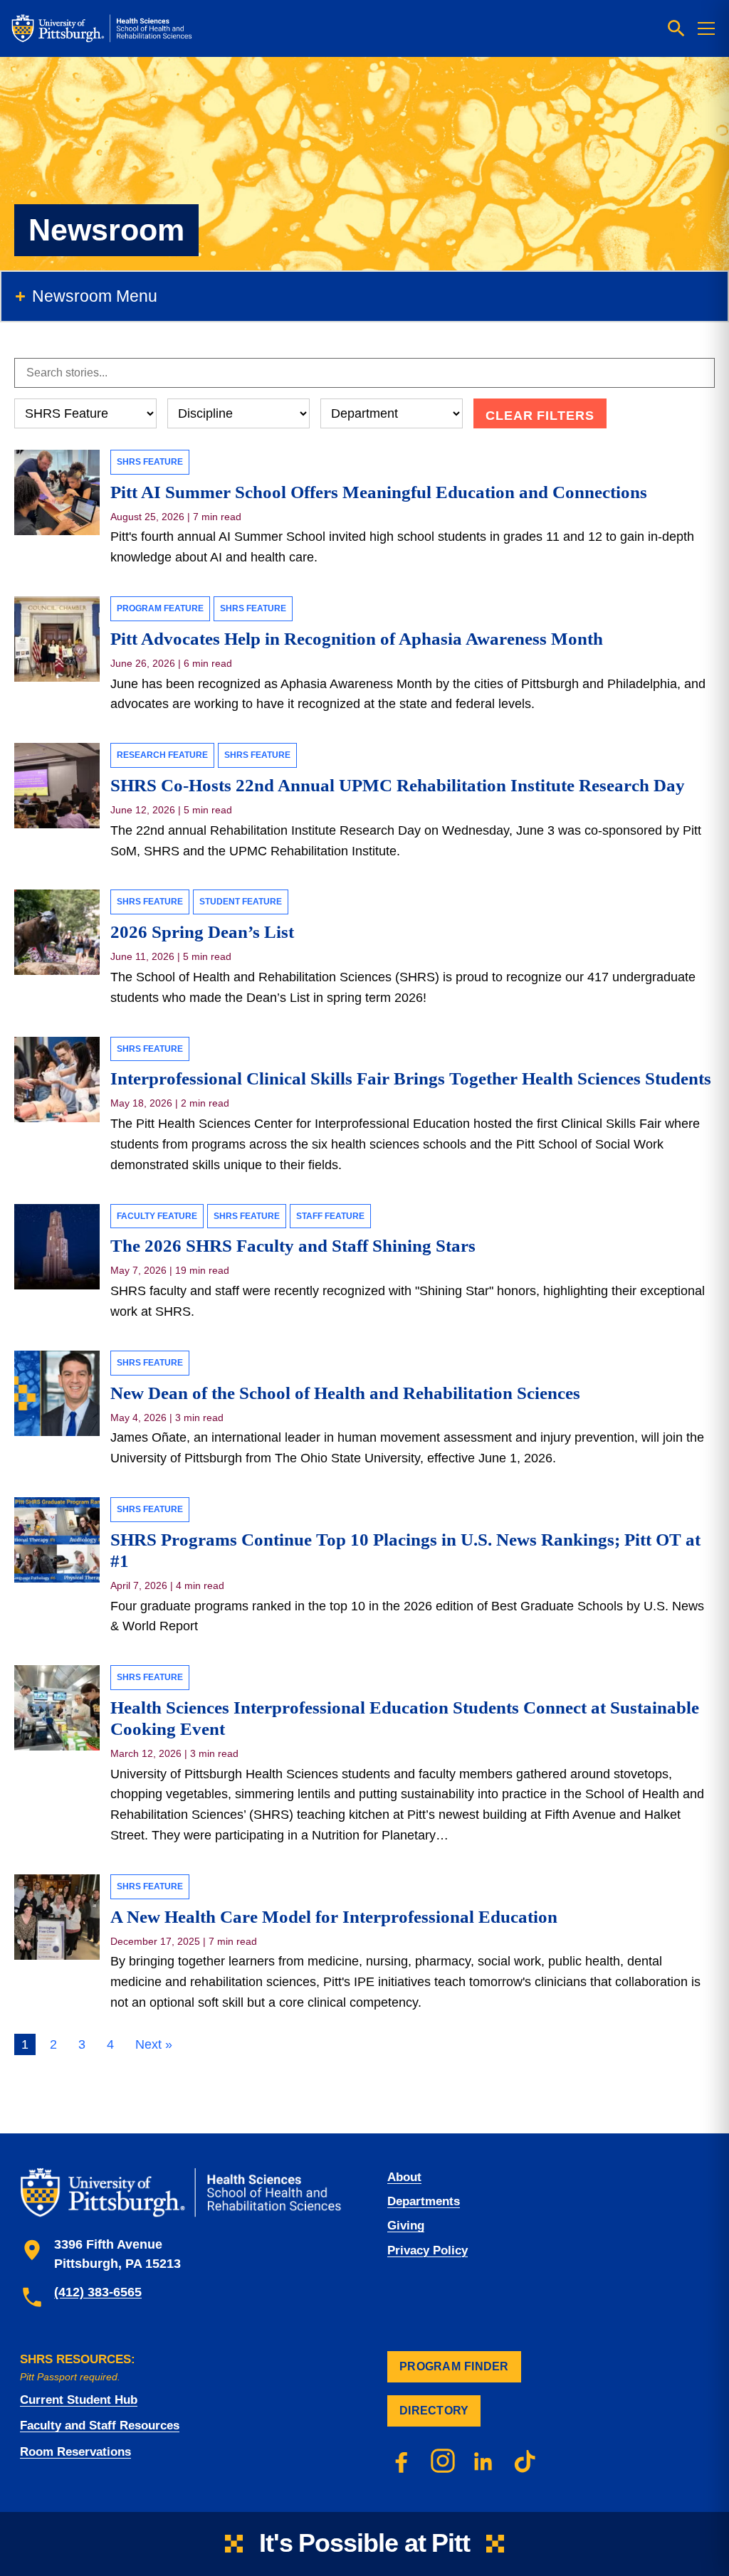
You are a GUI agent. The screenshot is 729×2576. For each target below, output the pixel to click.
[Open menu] (706, 28)
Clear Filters (540, 416)
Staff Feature (330, 1216)
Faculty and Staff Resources (100, 2425)
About (404, 2177)
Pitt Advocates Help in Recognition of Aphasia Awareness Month (357, 639)
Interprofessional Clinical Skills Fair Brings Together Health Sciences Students (411, 1078)
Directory (434, 2411)
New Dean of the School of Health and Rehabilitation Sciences (345, 1393)
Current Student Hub (79, 2400)
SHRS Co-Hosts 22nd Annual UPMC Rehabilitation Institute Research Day (398, 785)
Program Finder (454, 2366)
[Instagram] (443, 2461)
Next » (154, 2044)
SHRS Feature (150, 462)
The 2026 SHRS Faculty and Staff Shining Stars (293, 1246)
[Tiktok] (525, 2461)
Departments (424, 2201)
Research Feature (162, 755)
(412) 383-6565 (98, 2292)
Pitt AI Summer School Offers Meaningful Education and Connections (379, 492)
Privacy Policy (428, 2250)
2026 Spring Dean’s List (202, 932)
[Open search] (676, 28)
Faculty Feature (157, 1216)
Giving (406, 2226)
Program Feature (160, 608)
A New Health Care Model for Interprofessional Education (334, 1917)
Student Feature (241, 902)
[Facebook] (402, 2461)
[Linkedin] (484, 2461)
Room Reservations (75, 2452)
